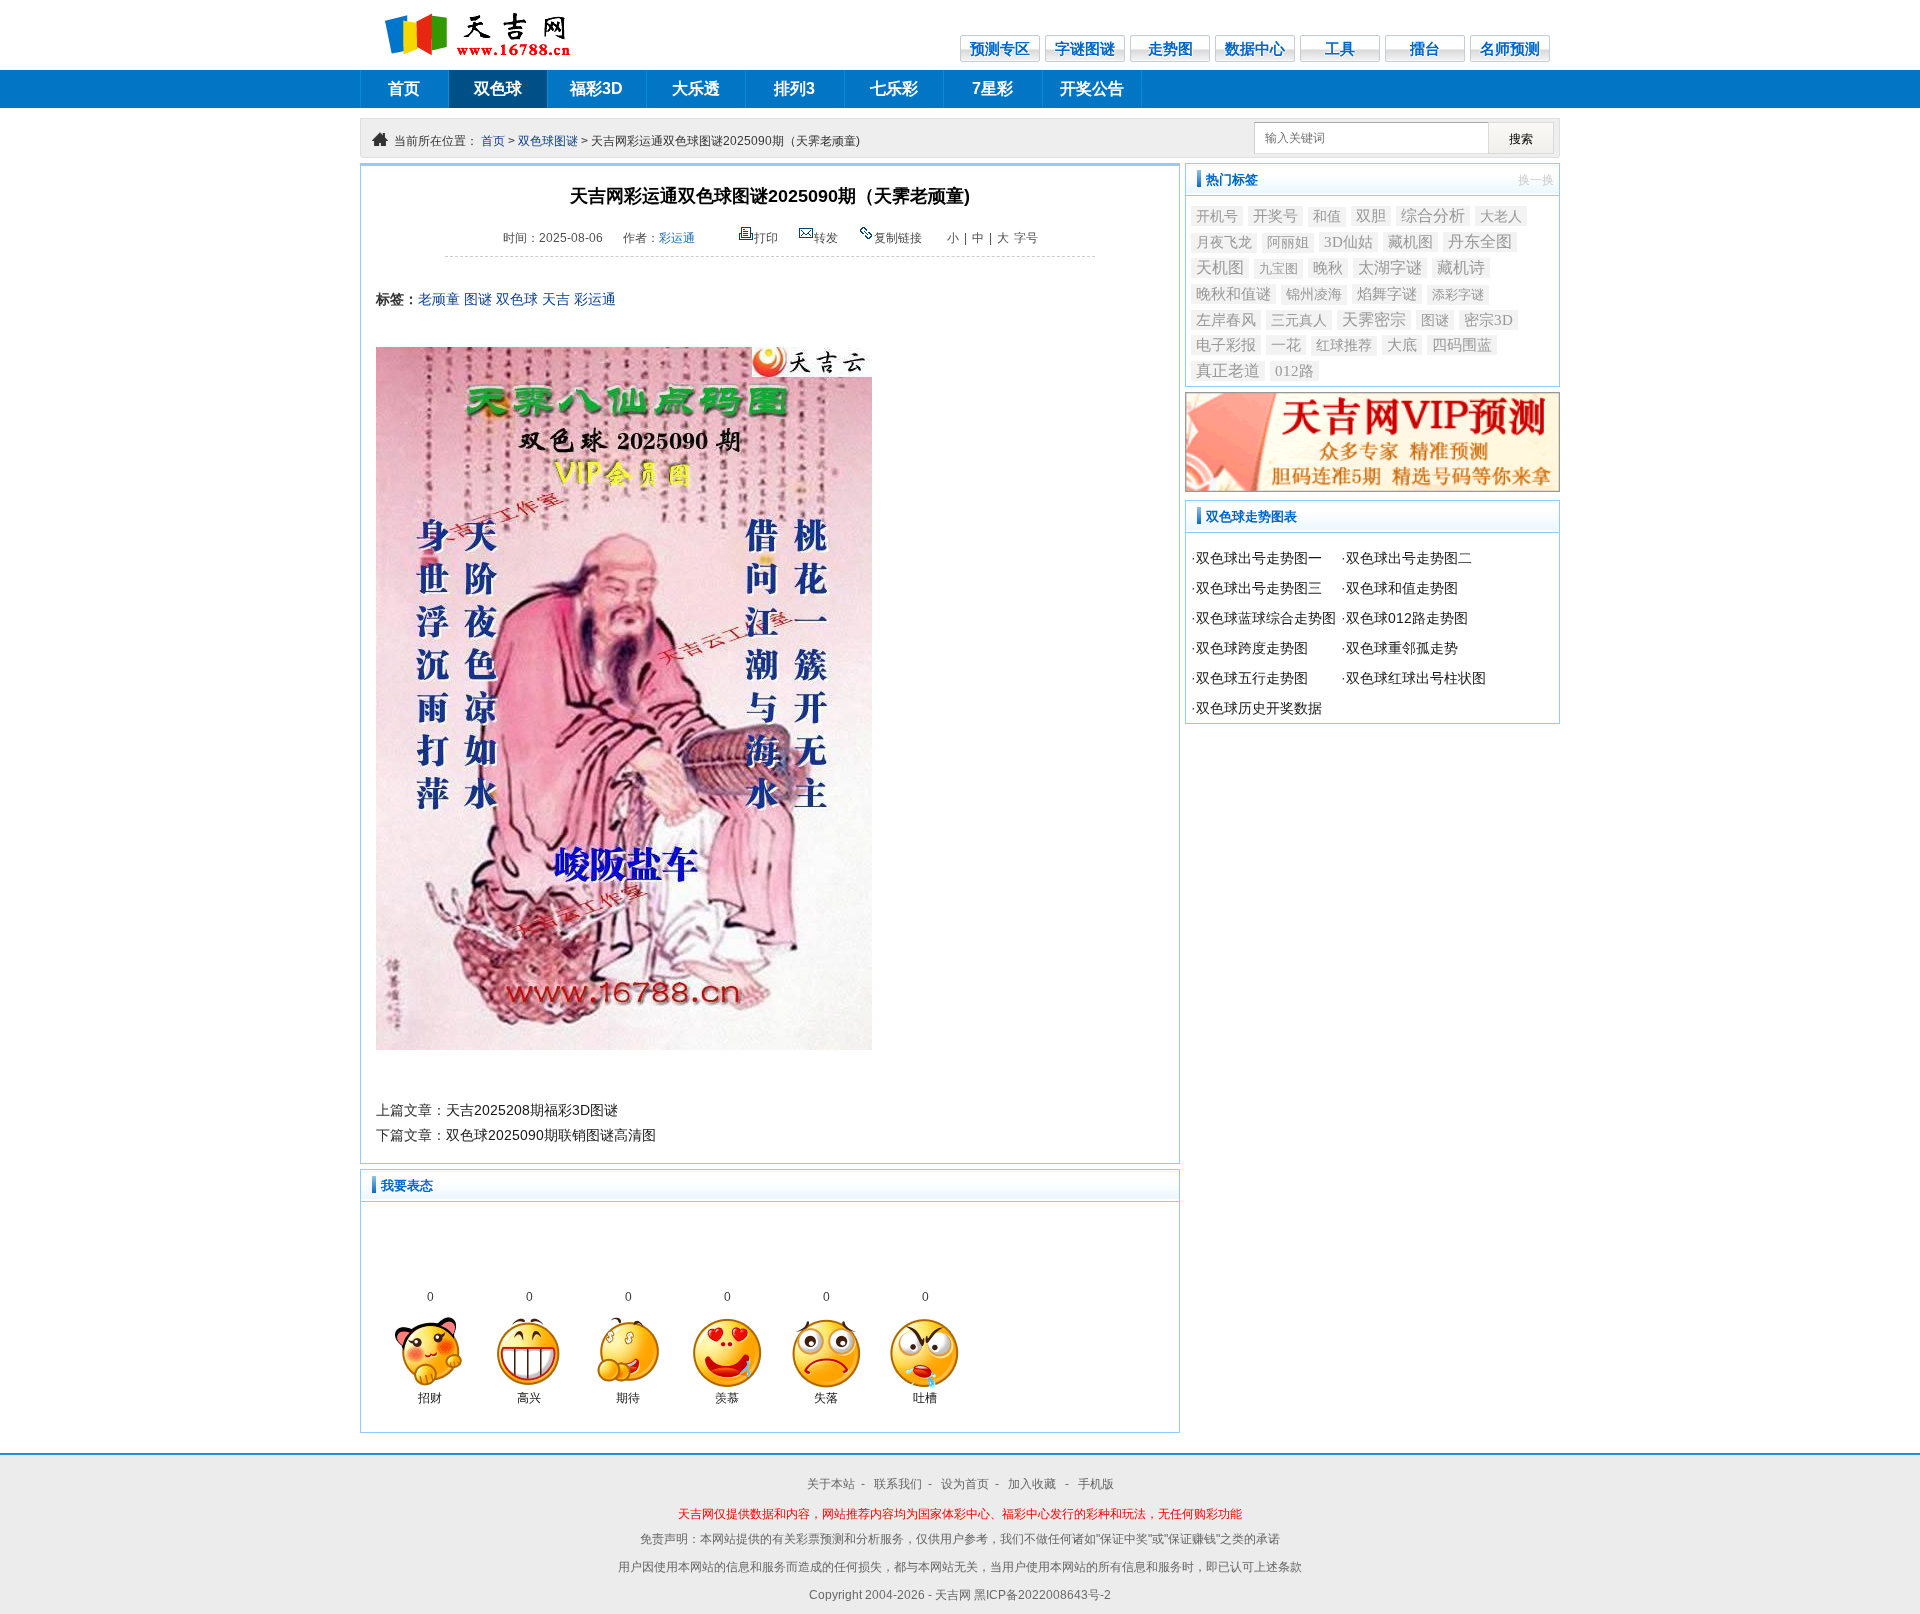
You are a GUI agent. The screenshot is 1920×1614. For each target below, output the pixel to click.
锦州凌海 (1314, 294)
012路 (1294, 370)
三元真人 (1299, 320)
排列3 (794, 88)
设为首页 (965, 1484)
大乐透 (696, 88)
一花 (1286, 345)
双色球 (498, 88)
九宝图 (1278, 268)
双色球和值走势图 (1402, 588)
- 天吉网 (951, 1595)
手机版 (1096, 1484)
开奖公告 (1092, 88)
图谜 (478, 299)
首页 (404, 88)
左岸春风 (1226, 320)
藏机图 (1410, 241)
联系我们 (898, 1484)
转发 (826, 238)
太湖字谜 (1390, 267)
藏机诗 (1461, 267)
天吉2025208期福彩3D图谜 (532, 1110)
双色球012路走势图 (1407, 618)
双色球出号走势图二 (1409, 558)
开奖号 (1275, 215)
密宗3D (1488, 320)
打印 (766, 238)
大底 (1402, 345)
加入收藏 (1033, 1484)
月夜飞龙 (1224, 242)
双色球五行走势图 (1252, 678)
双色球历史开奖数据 (1259, 708)
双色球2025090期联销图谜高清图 (551, 1135)
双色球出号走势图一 (1259, 558)
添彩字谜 (1458, 294)
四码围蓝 (1462, 345)
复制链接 (898, 238)
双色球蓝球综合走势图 (1266, 618)
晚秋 (1328, 267)
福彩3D (596, 88)
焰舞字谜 (1387, 293)
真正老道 (1228, 370)
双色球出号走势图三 (1259, 588)
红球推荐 (1344, 345)
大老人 (1501, 216)
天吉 (556, 299)
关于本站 (831, 1484)
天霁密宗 (1374, 319)
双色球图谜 (548, 141)
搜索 (1521, 139)
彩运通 (677, 238)
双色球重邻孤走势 (1402, 648)
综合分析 (1433, 215)
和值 (1327, 216)
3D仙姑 (1348, 242)
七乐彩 (894, 88)
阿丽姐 (1288, 242)
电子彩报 (1226, 345)
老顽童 (439, 299)
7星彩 (992, 88)
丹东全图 (1480, 241)
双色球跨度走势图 (1252, 648)
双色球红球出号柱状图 (1416, 678)
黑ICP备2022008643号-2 (1042, 1595)
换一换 (1536, 180)
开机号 (1217, 216)
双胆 (1371, 216)
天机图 (1220, 267)
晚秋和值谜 (1233, 294)
